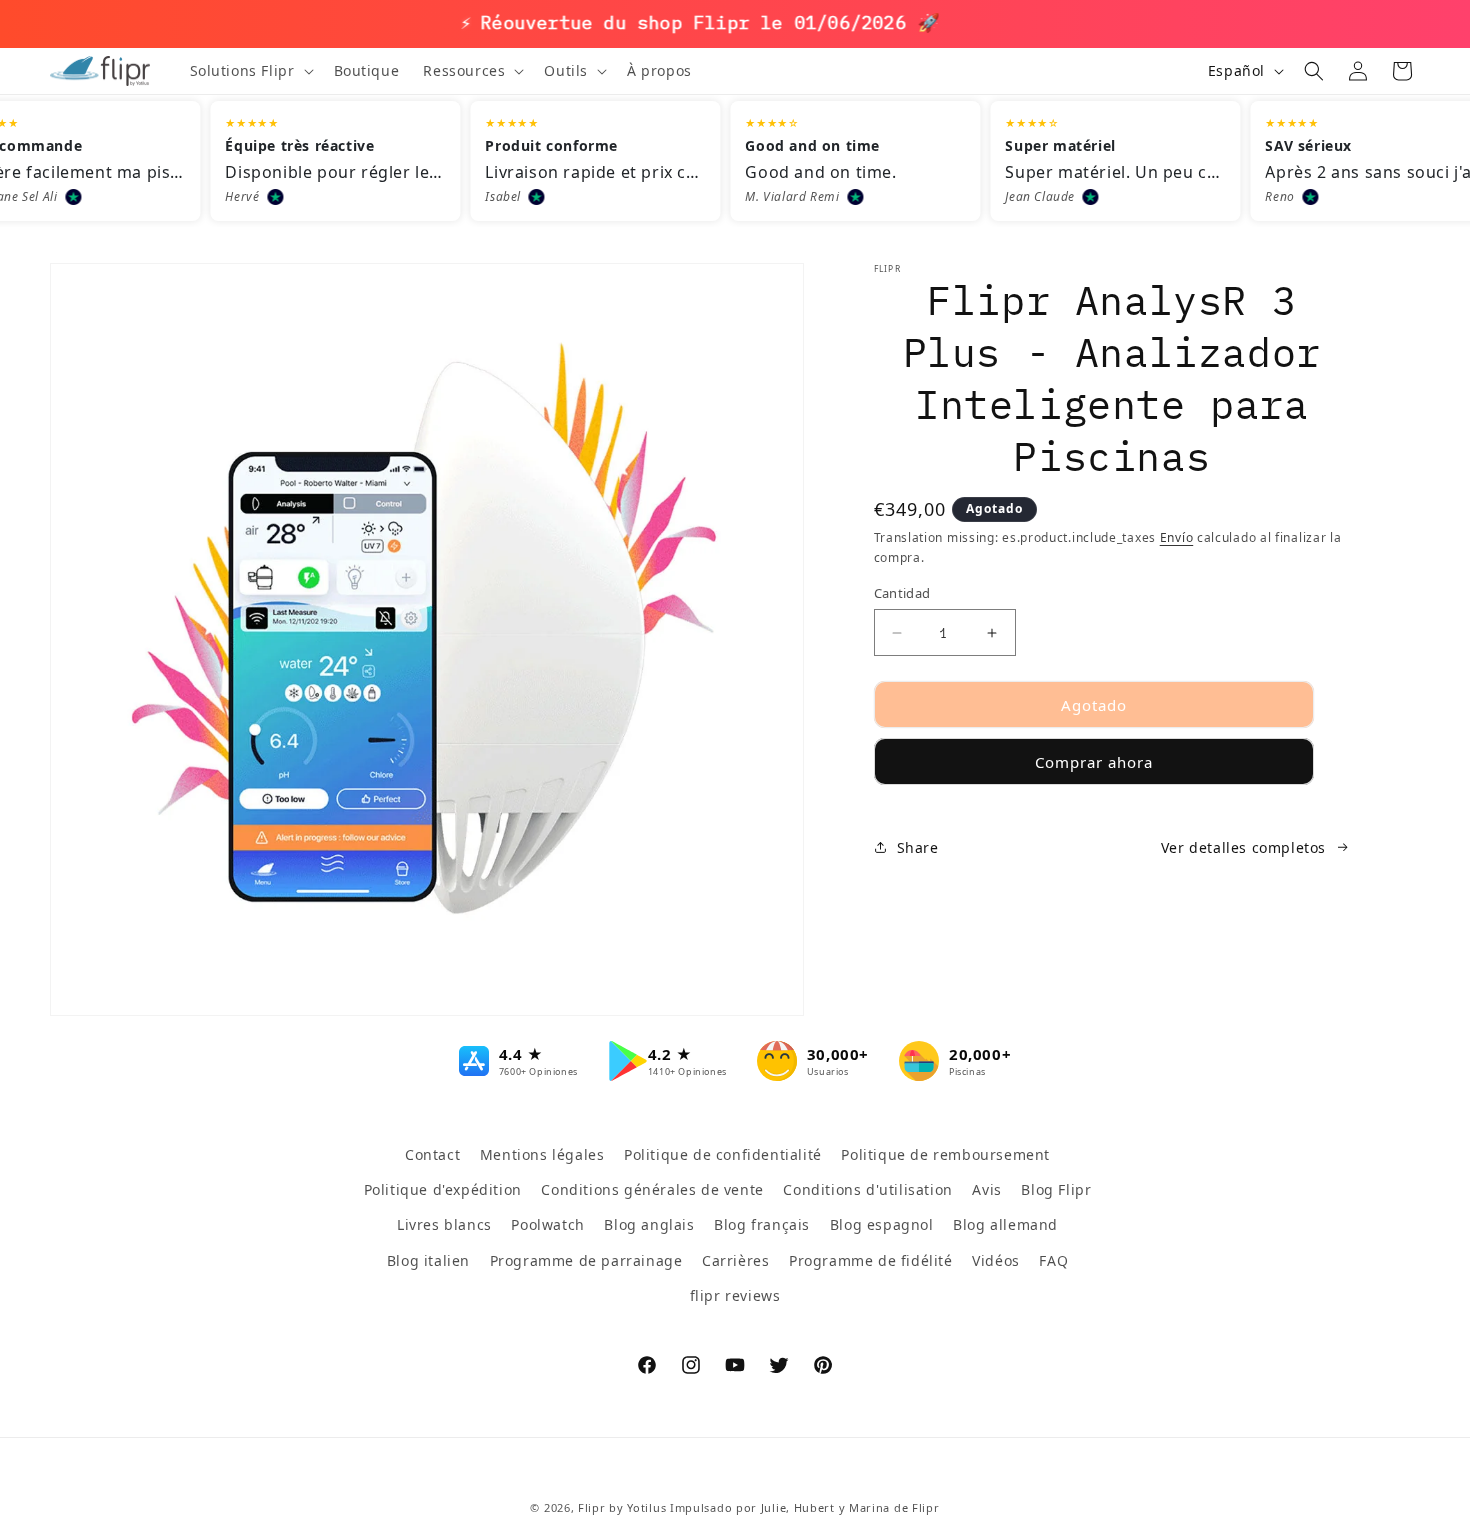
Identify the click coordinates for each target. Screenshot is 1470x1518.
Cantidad (902, 593)
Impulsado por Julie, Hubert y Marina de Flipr (805, 1507)
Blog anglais (649, 1224)
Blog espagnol (882, 1224)
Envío (1177, 537)
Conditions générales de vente (652, 1189)
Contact (432, 1154)
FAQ (1053, 1259)
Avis (986, 1189)
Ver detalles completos (1243, 847)
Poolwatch (547, 1224)
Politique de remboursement (945, 1154)
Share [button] (918, 847)
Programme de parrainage (586, 1259)
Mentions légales (542, 1154)
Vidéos (996, 1259)
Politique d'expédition (443, 1189)
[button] (250, 71)
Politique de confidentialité (723, 1154)
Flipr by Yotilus (622, 1507)
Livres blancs (444, 1224)
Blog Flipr (1056, 1189)
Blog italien (428, 1259)
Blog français (762, 1224)
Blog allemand (1005, 1224)
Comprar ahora (1094, 762)
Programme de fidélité (871, 1259)
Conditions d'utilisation (867, 1189)
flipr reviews (735, 1294)
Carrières (735, 1259)
